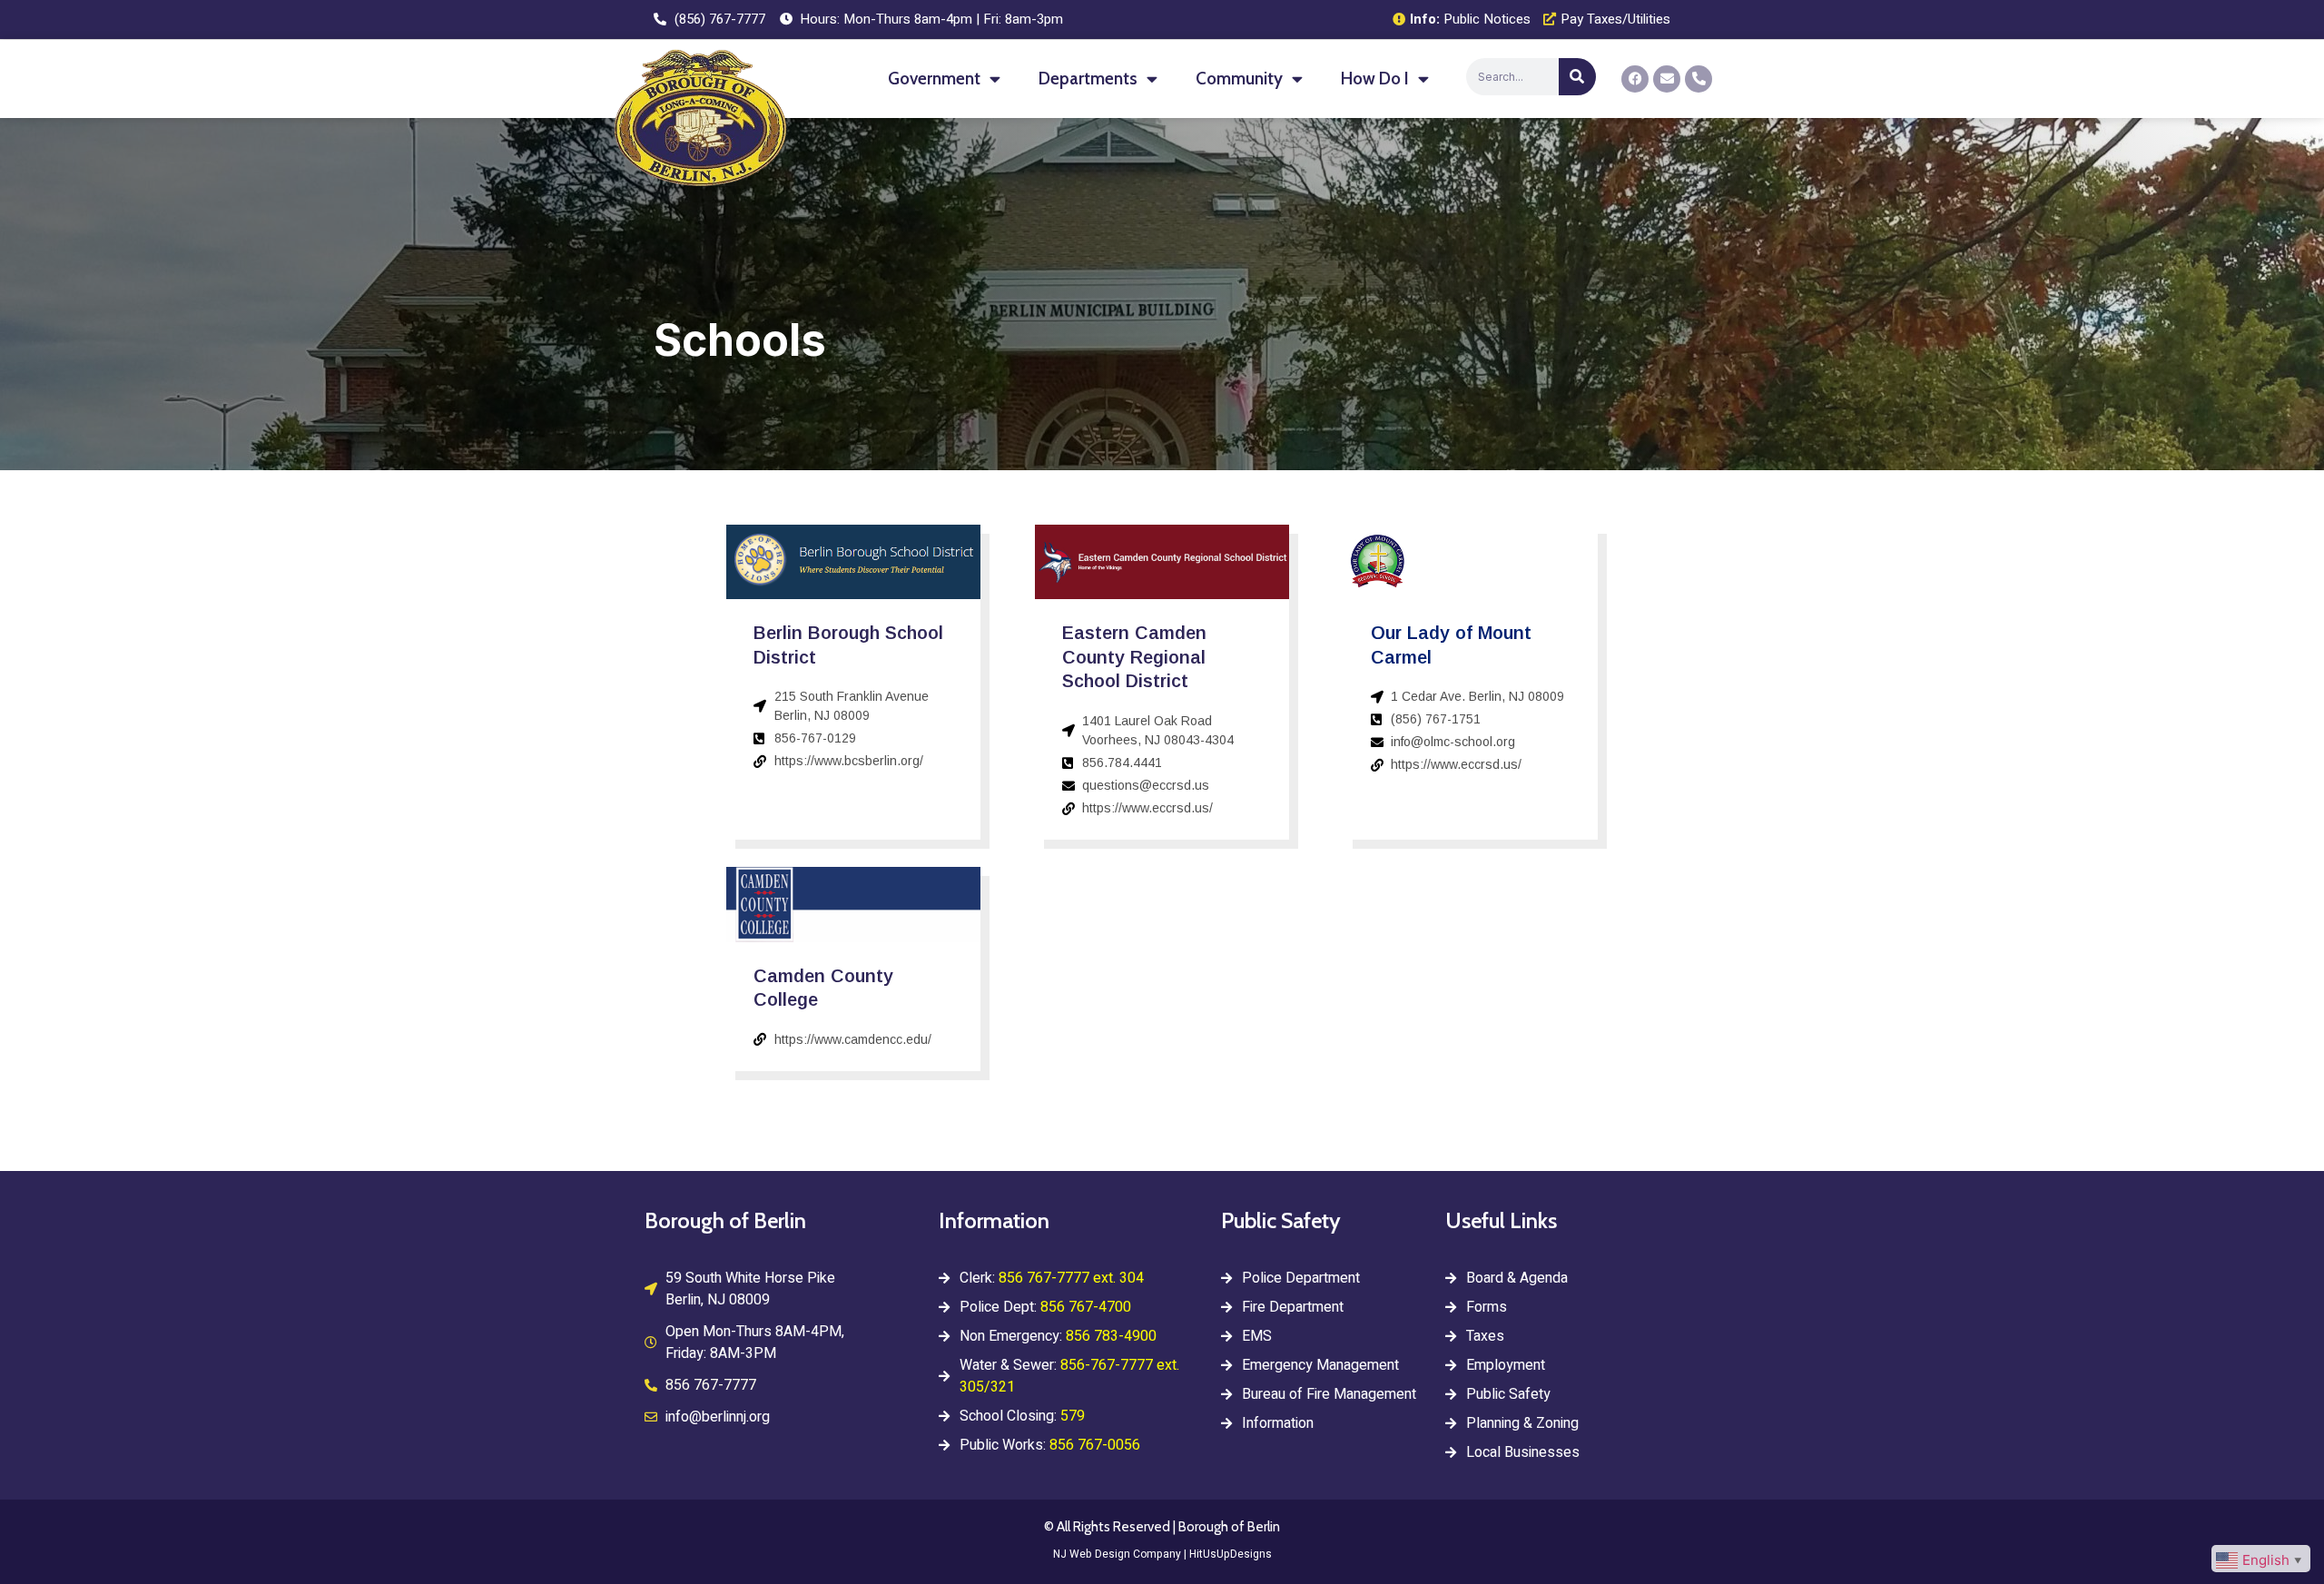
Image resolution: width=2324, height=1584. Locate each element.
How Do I (1375, 79)
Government (934, 79)
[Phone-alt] (1699, 79)
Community (1239, 79)
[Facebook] (1635, 79)
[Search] (1577, 77)
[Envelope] (1667, 79)
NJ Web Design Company (1117, 1554)
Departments (1088, 79)
